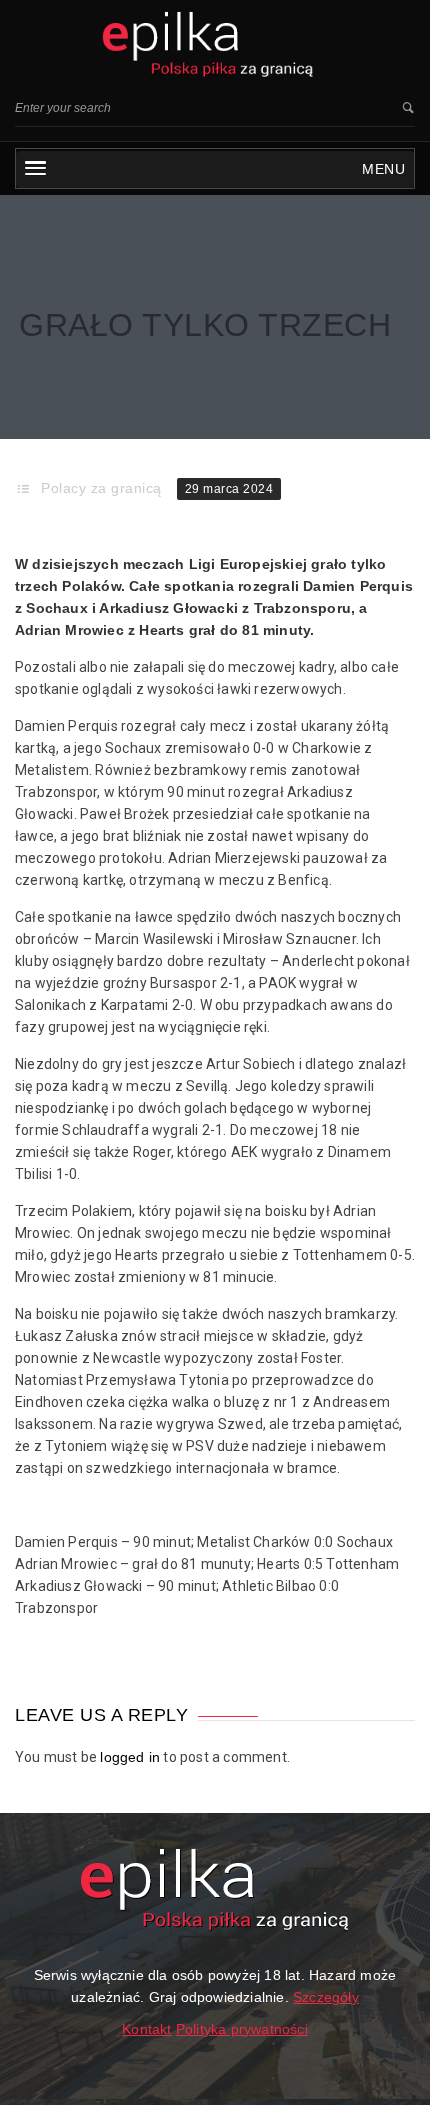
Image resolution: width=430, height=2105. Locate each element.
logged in (130, 1757)
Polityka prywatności (242, 2029)
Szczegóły (326, 1997)
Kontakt (146, 2029)
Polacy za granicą (101, 488)
